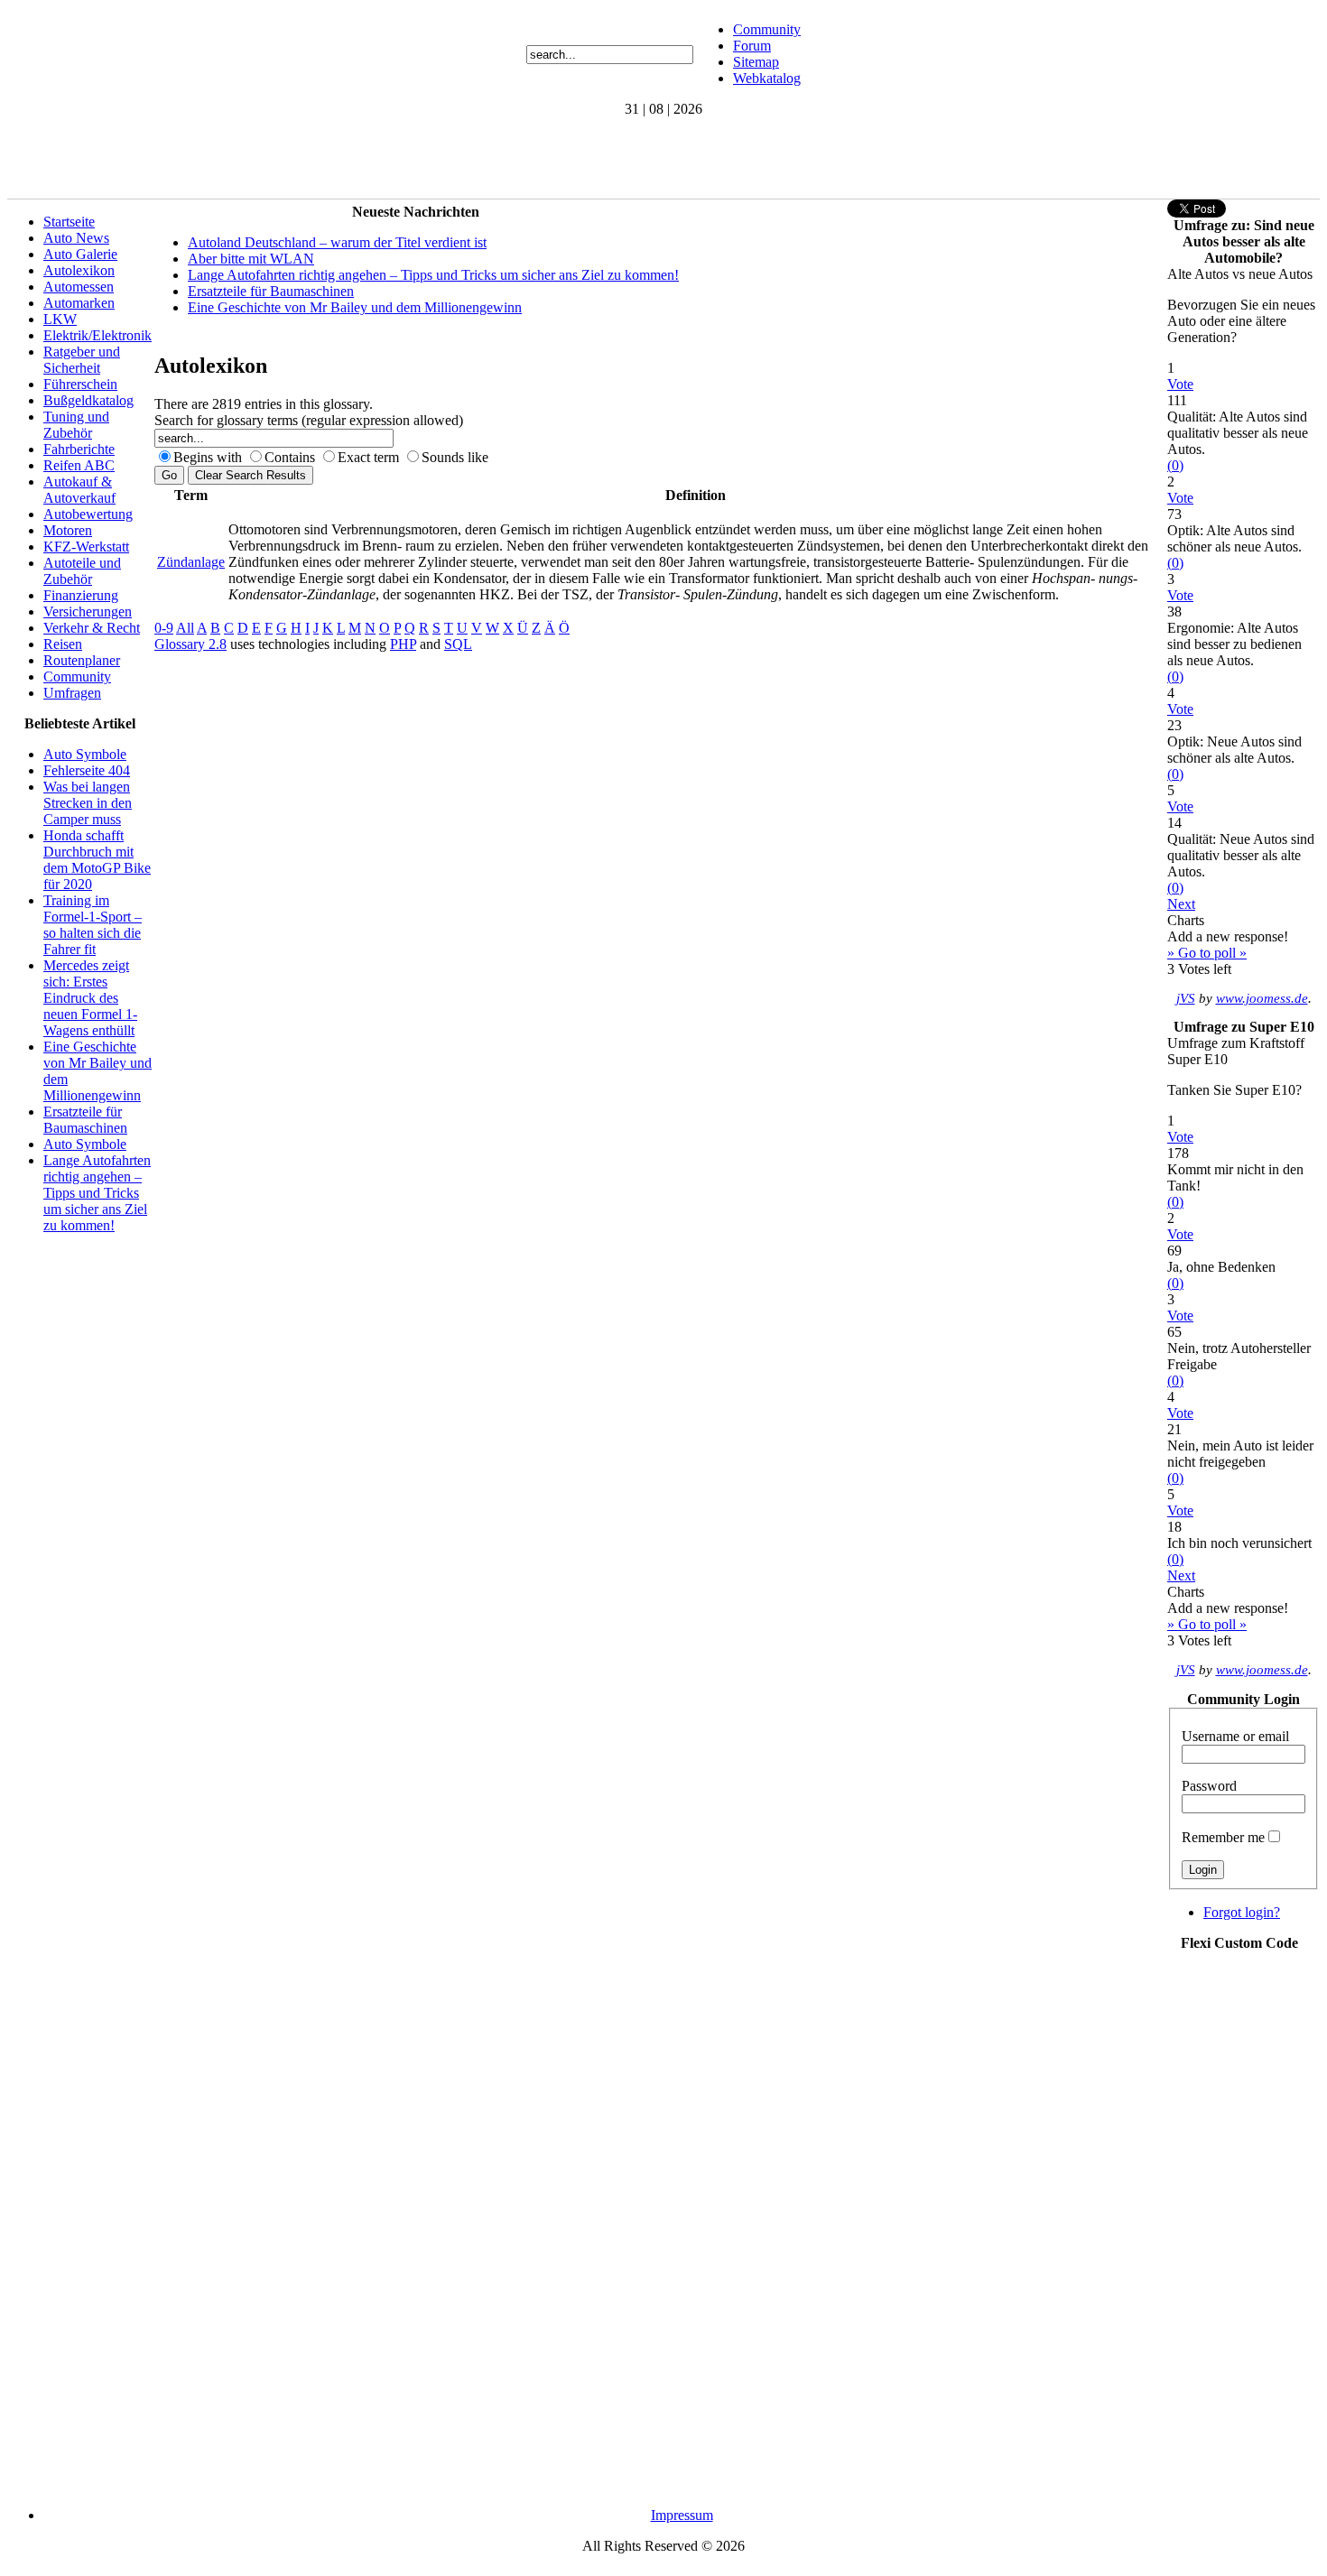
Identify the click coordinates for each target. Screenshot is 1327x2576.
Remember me (1223, 1837)
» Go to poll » (1207, 953)
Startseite (69, 222)
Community (767, 29)
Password (1209, 1786)
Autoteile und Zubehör (82, 571)
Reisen (63, 644)
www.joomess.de (1262, 998)
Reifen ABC (79, 465)
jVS (1186, 998)
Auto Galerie (80, 254)
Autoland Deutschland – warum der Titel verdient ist (337, 242)
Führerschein (80, 384)
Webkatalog (767, 78)
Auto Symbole (85, 754)
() (1175, 465)
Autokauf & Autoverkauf (79, 490)
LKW (60, 319)
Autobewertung (88, 514)
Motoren (68, 530)
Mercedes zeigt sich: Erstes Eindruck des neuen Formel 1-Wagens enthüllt (90, 998)
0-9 (164, 628)
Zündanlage (191, 562)
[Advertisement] (336, 158)
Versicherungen (88, 612)
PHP (403, 644)
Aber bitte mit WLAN (251, 259)
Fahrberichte (79, 449)
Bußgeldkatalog (88, 400)
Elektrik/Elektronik (97, 335)
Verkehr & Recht (92, 628)
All (185, 628)
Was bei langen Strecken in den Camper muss (88, 803)
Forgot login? (1242, 1912)
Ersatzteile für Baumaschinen (85, 1120)
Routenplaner (82, 660)
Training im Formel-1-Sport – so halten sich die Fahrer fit (93, 925)
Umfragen (72, 693)
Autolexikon (79, 270)
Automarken (79, 303)
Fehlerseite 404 (87, 770)
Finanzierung (81, 595)
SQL (458, 644)
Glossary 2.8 (190, 644)
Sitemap (756, 62)
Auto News (76, 238)
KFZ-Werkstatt (86, 547)
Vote (1180, 384)
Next (1181, 904)
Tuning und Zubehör (76, 425)
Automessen (79, 287)
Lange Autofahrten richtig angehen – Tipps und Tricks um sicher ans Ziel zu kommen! (97, 1193)
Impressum (682, 2515)
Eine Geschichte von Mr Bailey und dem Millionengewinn (355, 307)
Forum (752, 46)
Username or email (1235, 1736)
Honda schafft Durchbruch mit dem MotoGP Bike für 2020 (97, 860)
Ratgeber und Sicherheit (82, 360)
